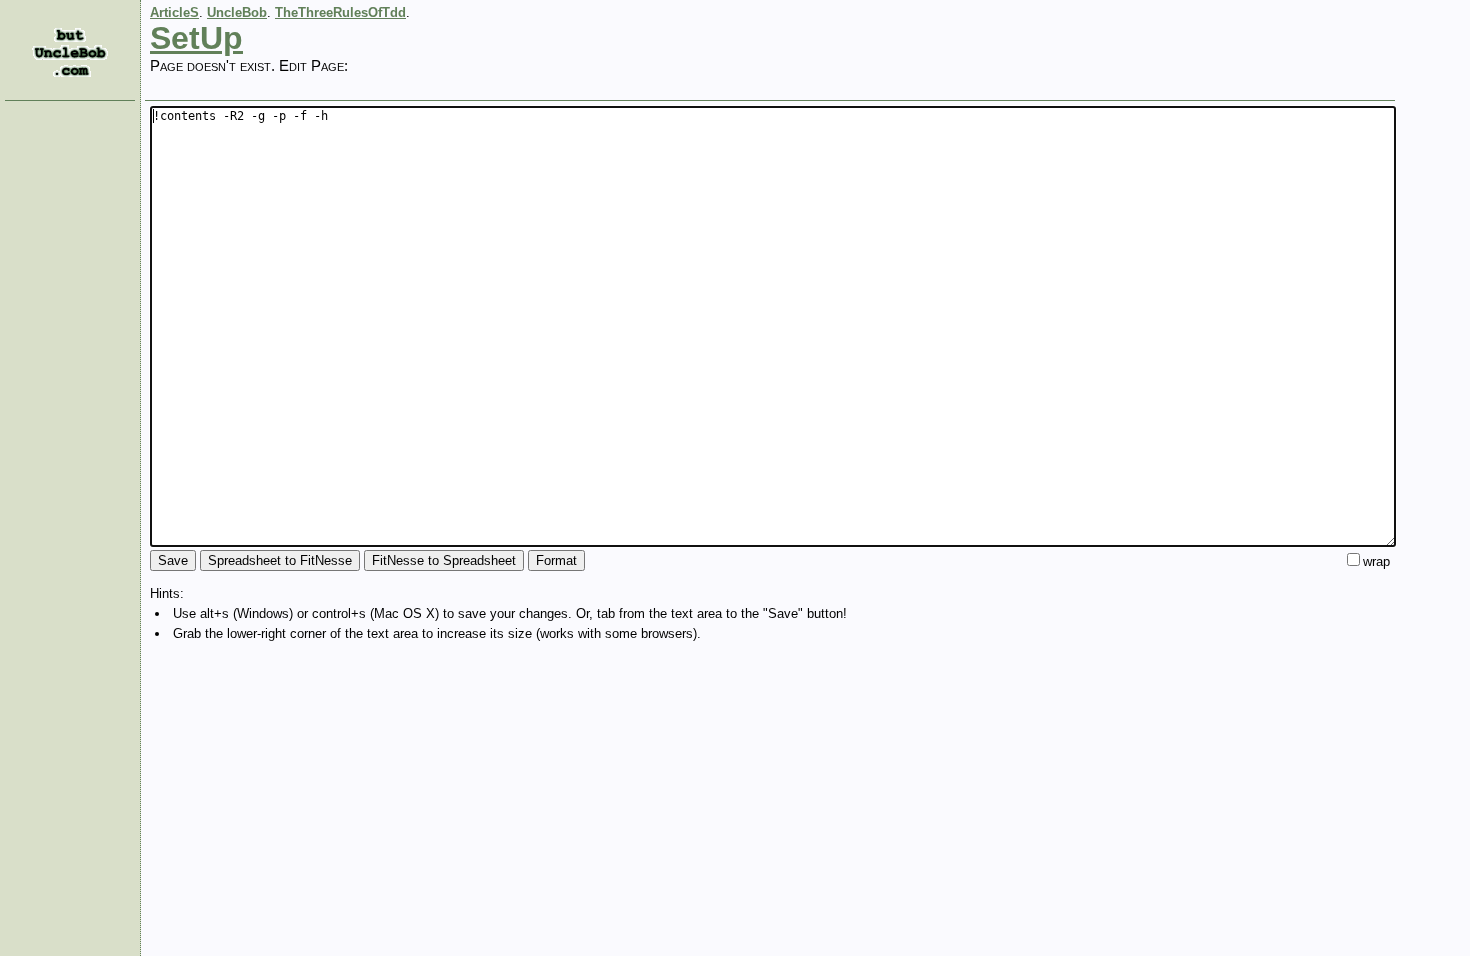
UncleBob (237, 12)
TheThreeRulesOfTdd (340, 12)
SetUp (196, 38)
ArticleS (174, 12)
